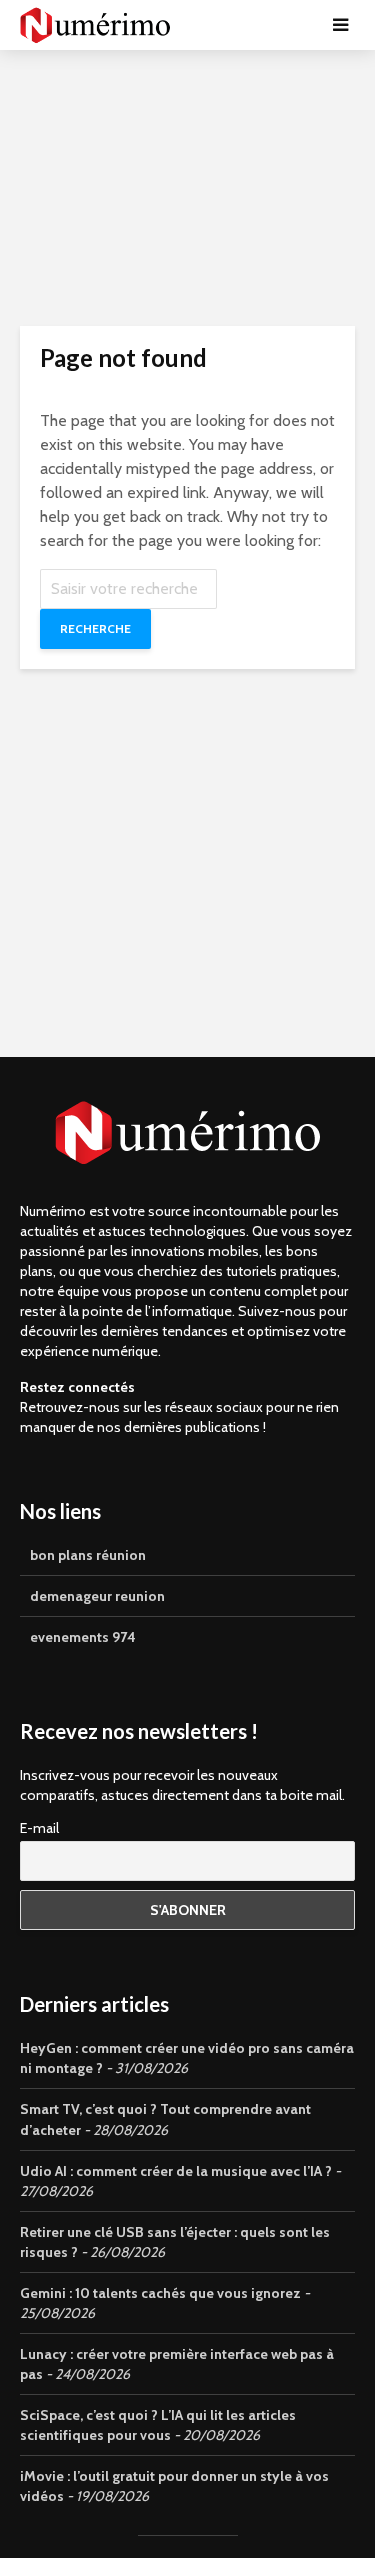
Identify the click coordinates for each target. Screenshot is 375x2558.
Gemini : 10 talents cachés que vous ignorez (160, 2293)
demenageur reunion (97, 1596)
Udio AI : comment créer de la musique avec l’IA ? (176, 2171)
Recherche (95, 628)
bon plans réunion (88, 1555)
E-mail (39, 1828)
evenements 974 (83, 1637)
